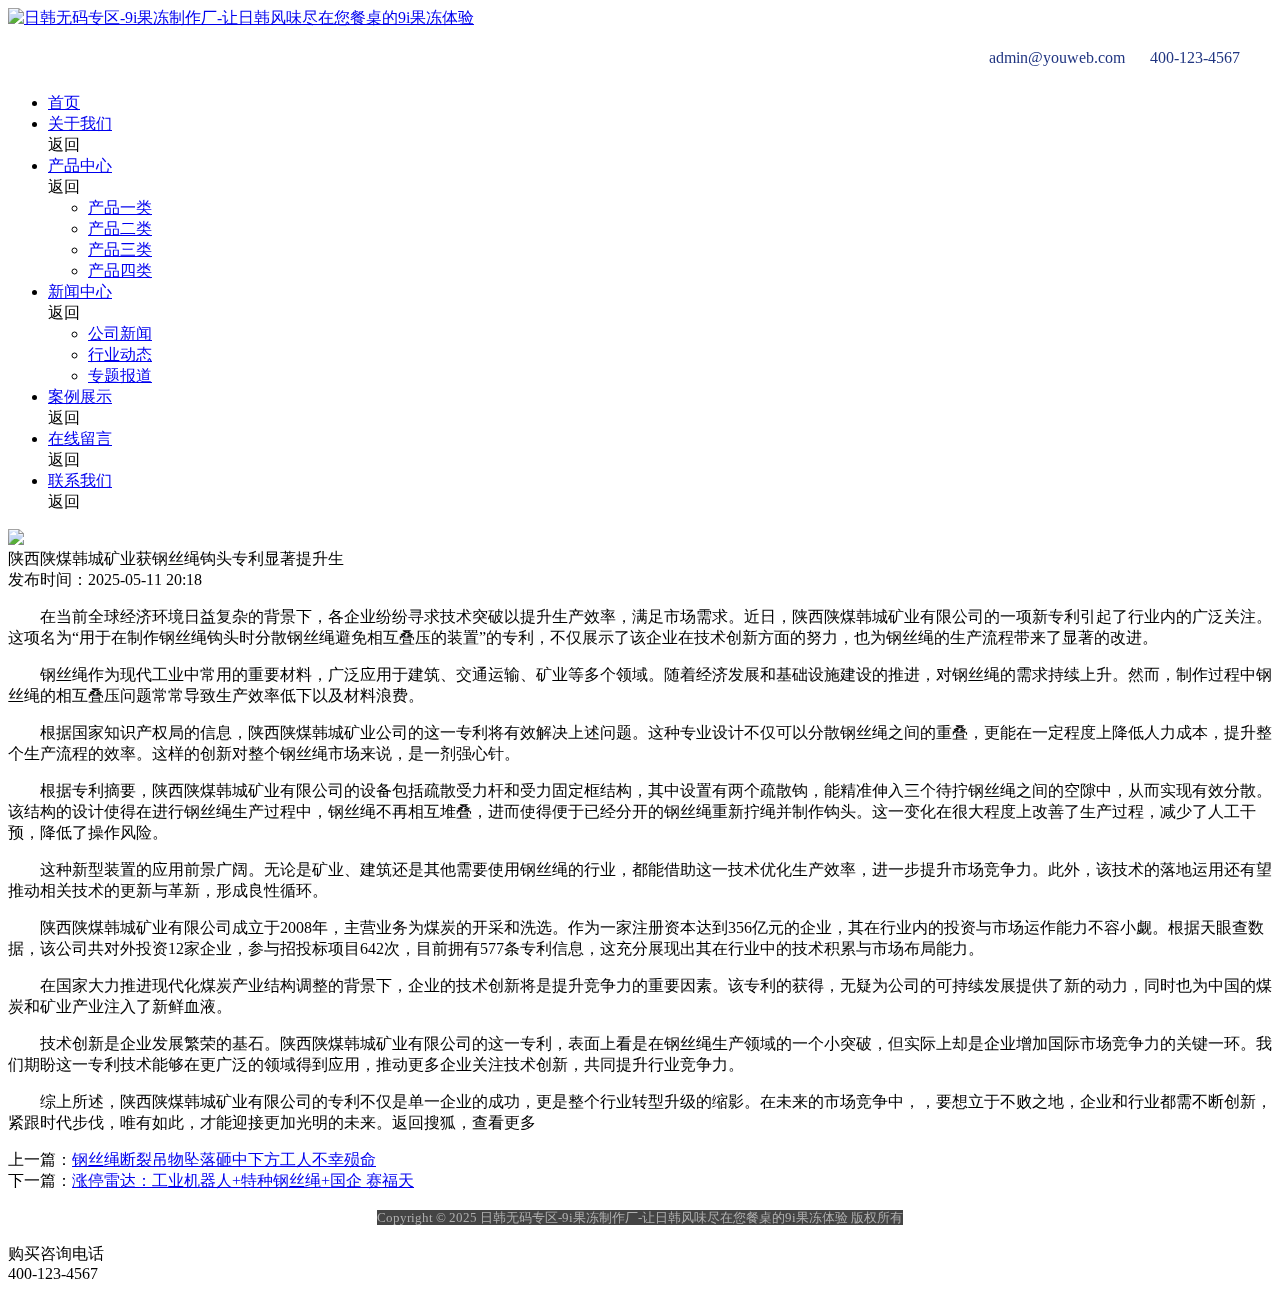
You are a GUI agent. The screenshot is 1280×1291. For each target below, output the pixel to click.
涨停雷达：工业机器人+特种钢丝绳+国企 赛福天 (243, 1180)
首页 (64, 102)
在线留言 (80, 438)
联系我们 (80, 480)
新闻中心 (80, 291)
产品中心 (80, 165)
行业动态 (120, 354)
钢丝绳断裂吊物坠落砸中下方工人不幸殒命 (224, 1159)
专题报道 (120, 375)
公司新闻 (120, 333)
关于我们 (80, 123)
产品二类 (120, 228)
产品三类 (120, 249)
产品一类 (120, 207)
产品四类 (120, 270)
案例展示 (80, 396)
